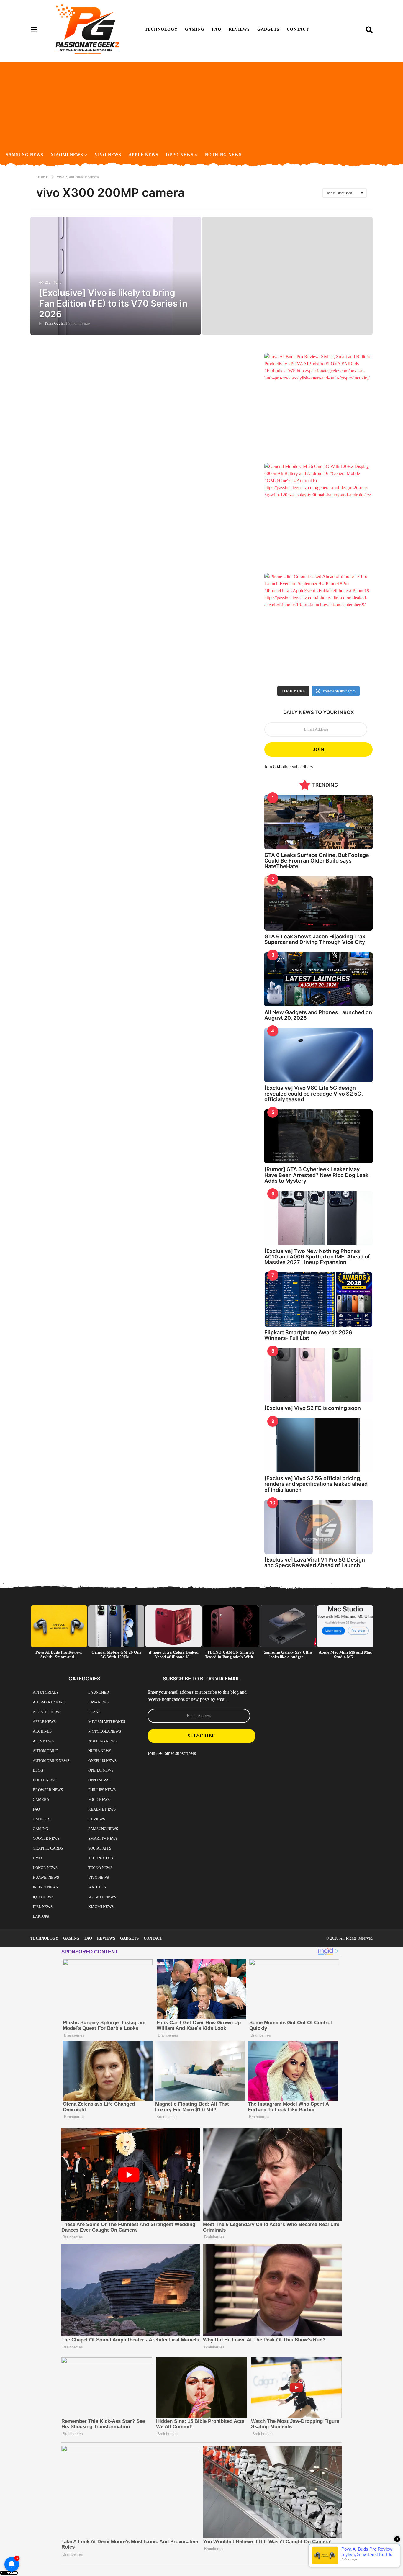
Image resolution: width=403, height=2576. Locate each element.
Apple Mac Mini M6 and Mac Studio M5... (345, 1655)
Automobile (45, 1751)
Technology (161, 29)
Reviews (239, 29)
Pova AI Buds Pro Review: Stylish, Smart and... (59, 1655)
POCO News (99, 1800)
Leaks (94, 1712)
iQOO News (43, 1897)
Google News (46, 1838)
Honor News (45, 1868)
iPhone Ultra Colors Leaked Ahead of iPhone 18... (174, 1655)
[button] (34, 30)
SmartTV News (103, 1838)
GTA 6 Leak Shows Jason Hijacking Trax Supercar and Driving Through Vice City (315, 939)
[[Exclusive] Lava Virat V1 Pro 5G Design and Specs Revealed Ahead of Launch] (318, 1527)
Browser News (48, 1790)
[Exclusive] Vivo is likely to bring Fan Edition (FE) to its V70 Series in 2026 (113, 303)
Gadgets (268, 29)
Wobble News (102, 1897)
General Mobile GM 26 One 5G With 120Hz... (116, 1655)
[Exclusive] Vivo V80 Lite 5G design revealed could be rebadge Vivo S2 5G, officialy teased (314, 1094)
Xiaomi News (67, 155)
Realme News (102, 1809)
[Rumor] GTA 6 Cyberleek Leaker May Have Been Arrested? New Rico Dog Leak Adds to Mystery (316, 1175)
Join (319, 749)
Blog (38, 1770)
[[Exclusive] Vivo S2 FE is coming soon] (318, 1375)
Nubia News (100, 1751)
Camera (41, 1800)
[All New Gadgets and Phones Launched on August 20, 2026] (318, 979)
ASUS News (43, 1741)
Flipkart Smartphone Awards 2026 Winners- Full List (308, 1335)
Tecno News (100, 1868)
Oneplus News (102, 1761)
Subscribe (201, 1736)
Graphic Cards (48, 1848)
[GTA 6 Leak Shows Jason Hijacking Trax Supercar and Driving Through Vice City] (318, 903)
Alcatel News (47, 1712)
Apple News (144, 155)
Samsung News (25, 155)
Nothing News (223, 155)
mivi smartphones (107, 1722)
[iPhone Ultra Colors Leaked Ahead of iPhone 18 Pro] (318, 627)
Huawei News (46, 1877)
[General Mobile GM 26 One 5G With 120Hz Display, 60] (318, 517)
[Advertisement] (201, 103)
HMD (37, 1858)
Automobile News (51, 1761)
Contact (298, 29)
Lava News (98, 1702)
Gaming (195, 29)
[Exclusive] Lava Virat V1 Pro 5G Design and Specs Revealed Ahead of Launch (315, 1562)
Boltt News (45, 1780)
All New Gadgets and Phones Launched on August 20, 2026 (318, 1015)
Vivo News (108, 155)
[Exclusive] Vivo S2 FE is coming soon (313, 1408)
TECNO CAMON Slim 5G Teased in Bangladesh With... (231, 1655)
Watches (97, 1887)
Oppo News (180, 155)
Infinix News (45, 1887)
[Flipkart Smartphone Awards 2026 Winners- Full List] (318, 1299)
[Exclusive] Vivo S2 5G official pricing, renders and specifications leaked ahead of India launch (316, 1484)
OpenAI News (101, 1770)
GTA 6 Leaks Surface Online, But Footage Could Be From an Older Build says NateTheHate (317, 861)
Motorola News (105, 1731)
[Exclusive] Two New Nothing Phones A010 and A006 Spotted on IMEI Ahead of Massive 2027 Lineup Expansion (317, 1257)
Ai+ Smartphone (49, 1702)
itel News (43, 1907)
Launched (99, 1692)
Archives (42, 1731)
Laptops (41, 1916)
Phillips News (102, 1790)
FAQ (217, 29)
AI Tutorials (46, 1692)
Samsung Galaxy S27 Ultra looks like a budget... (288, 1655)
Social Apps (100, 1848)
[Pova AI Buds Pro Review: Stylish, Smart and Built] (318, 407)
